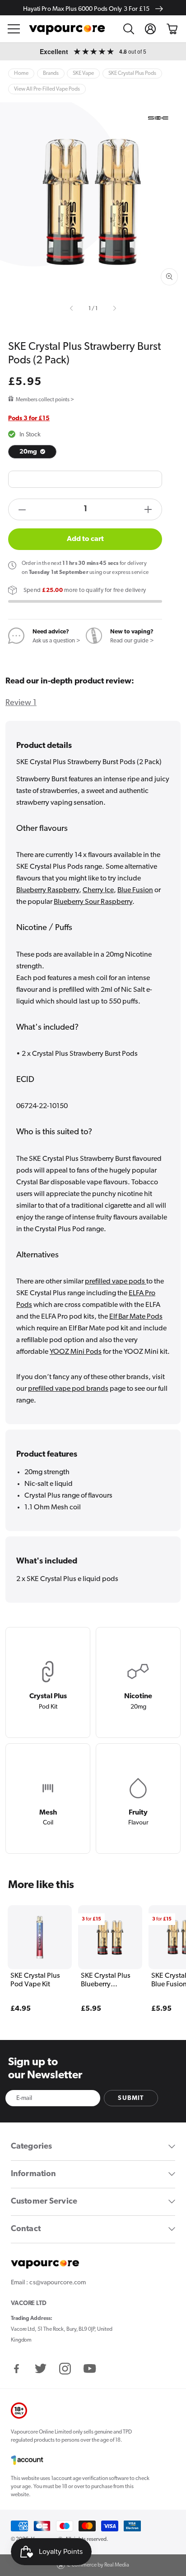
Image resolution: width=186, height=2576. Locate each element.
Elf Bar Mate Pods (136, 1317)
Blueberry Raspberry (48, 890)
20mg (29, 452)
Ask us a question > (56, 641)
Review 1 (21, 703)
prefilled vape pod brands (68, 1389)
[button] (14, 29)
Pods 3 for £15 (29, 419)
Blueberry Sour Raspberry (93, 902)
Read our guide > (132, 641)
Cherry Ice (98, 890)
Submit (131, 2098)
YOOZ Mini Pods (76, 1352)
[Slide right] (114, 309)
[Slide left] (72, 309)
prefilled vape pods (116, 1282)
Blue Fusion (135, 890)
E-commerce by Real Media (98, 2565)
